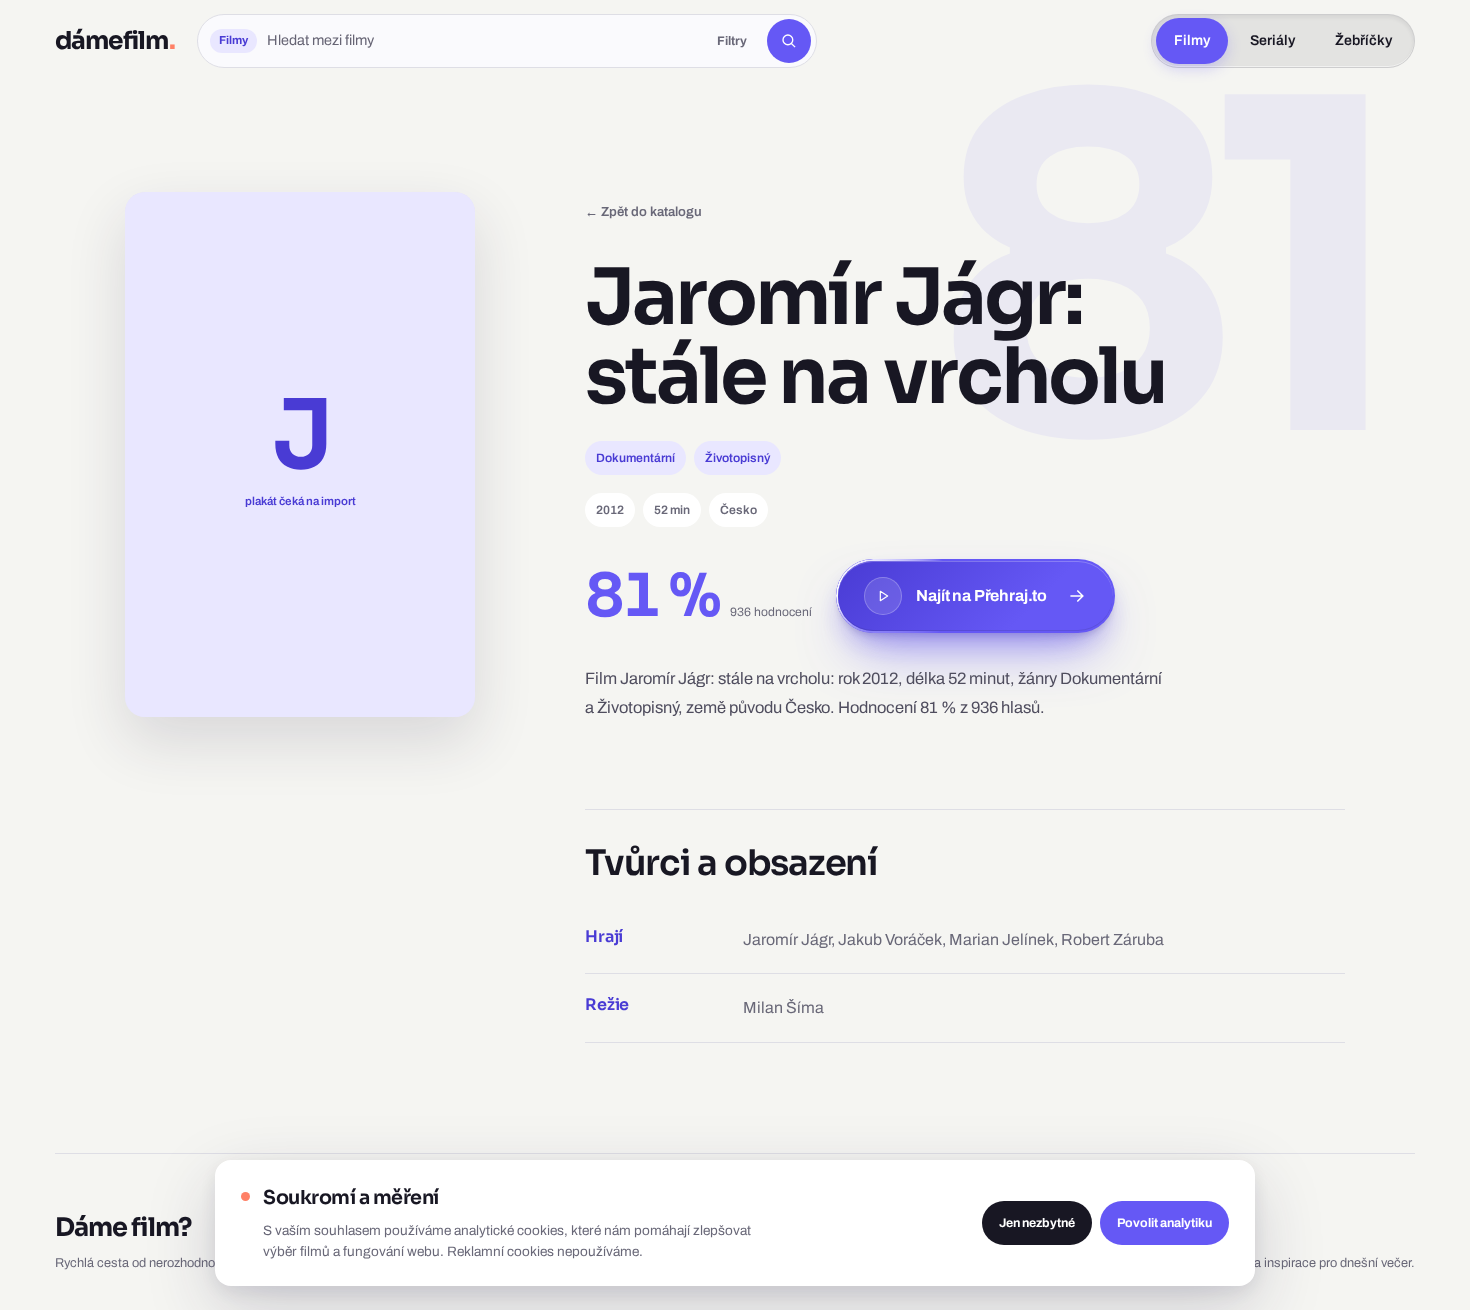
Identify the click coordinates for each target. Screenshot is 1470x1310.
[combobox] (482, 41)
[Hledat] (789, 41)
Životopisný (737, 458)
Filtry (732, 41)
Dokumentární (635, 458)
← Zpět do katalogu (643, 211)
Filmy (1192, 40)
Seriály (1272, 40)
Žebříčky (1363, 40)
